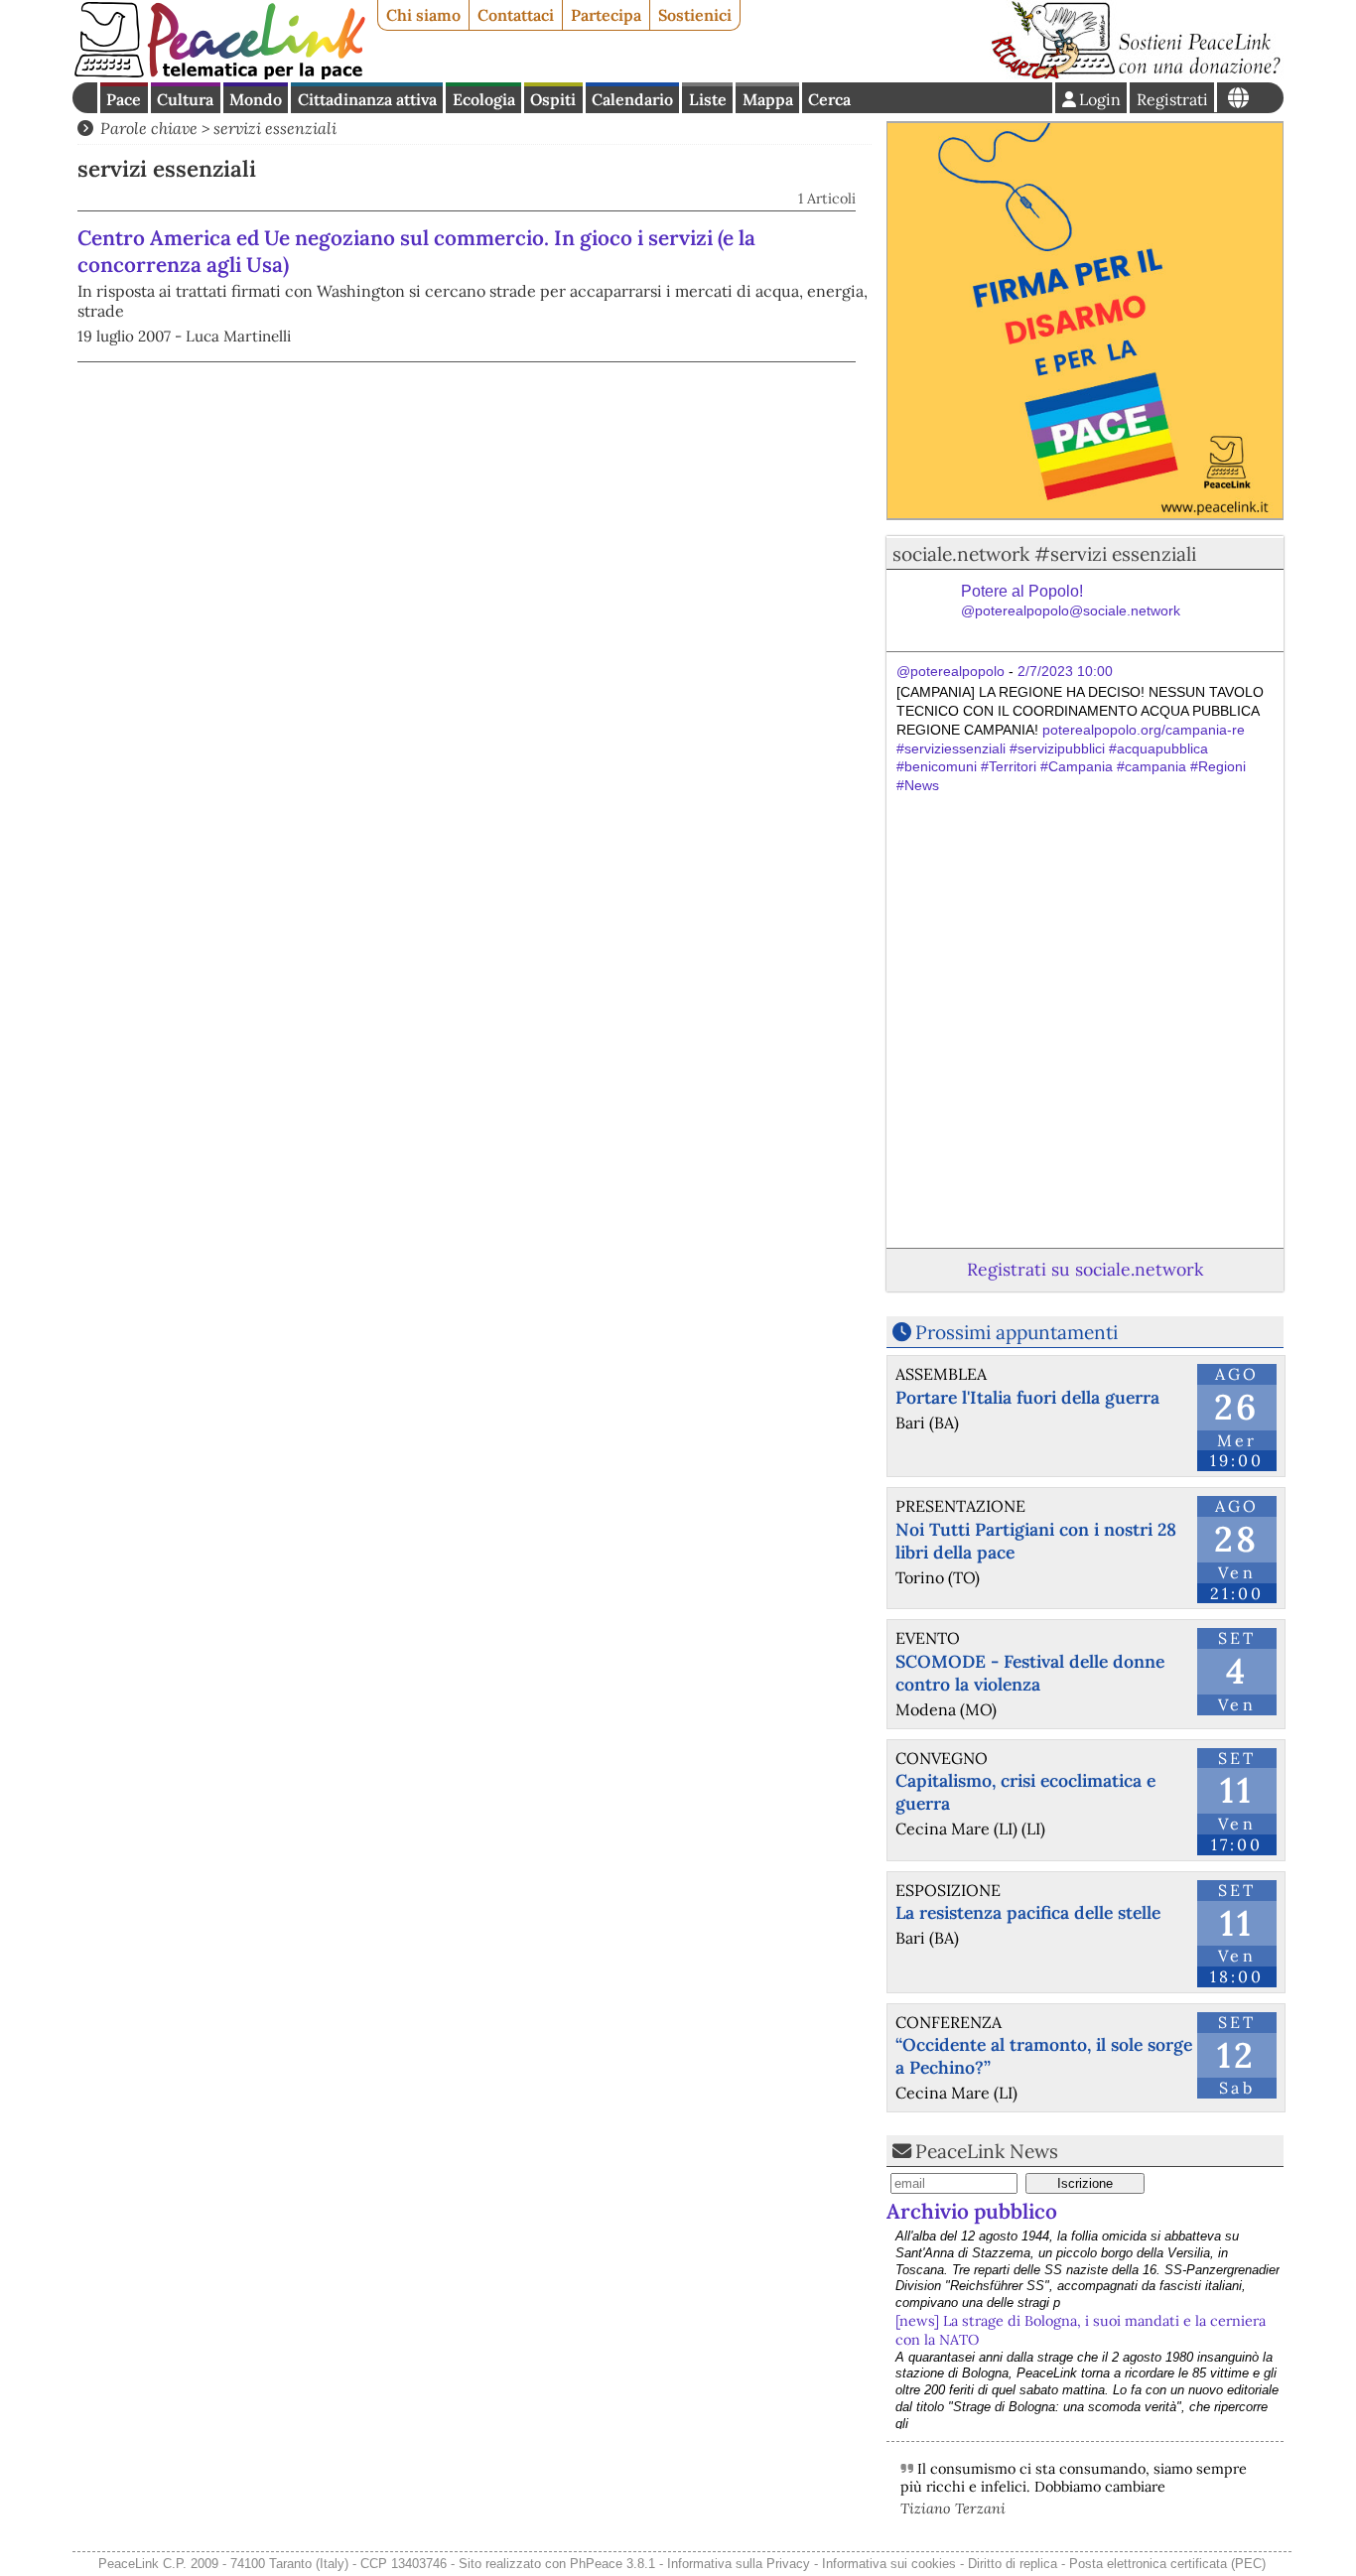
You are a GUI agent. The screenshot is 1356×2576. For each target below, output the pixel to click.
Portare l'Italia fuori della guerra (1027, 1397)
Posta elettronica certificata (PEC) (1167, 2564)
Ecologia (484, 99)
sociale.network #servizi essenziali (1044, 554)
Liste (708, 99)
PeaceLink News (987, 2151)
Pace (124, 99)
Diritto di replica (1013, 2564)
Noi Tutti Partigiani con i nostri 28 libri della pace (1036, 1541)
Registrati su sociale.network (1085, 1269)
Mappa (768, 99)
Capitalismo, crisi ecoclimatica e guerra (1025, 1792)
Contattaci (516, 15)
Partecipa (606, 15)
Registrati (1172, 99)
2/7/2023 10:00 (1065, 671)
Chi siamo (423, 15)
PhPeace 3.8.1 (612, 2564)
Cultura (185, 99)
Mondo (256, 99)
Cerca (829, 99)
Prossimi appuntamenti (1017, 1332)
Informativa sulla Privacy (739, 2564)
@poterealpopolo (950, 671)
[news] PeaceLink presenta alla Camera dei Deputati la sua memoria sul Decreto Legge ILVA (1077, 2369)
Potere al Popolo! (1071, 601)
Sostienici (695, 15)
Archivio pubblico (972, 2211)
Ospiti (553, 99)
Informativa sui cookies (889, 2564)
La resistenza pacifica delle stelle (1028, 1912)
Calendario (632, 99)
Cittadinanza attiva (367, 99)
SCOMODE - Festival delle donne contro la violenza (1030, 1673)
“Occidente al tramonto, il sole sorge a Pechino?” (1044, 2056)
